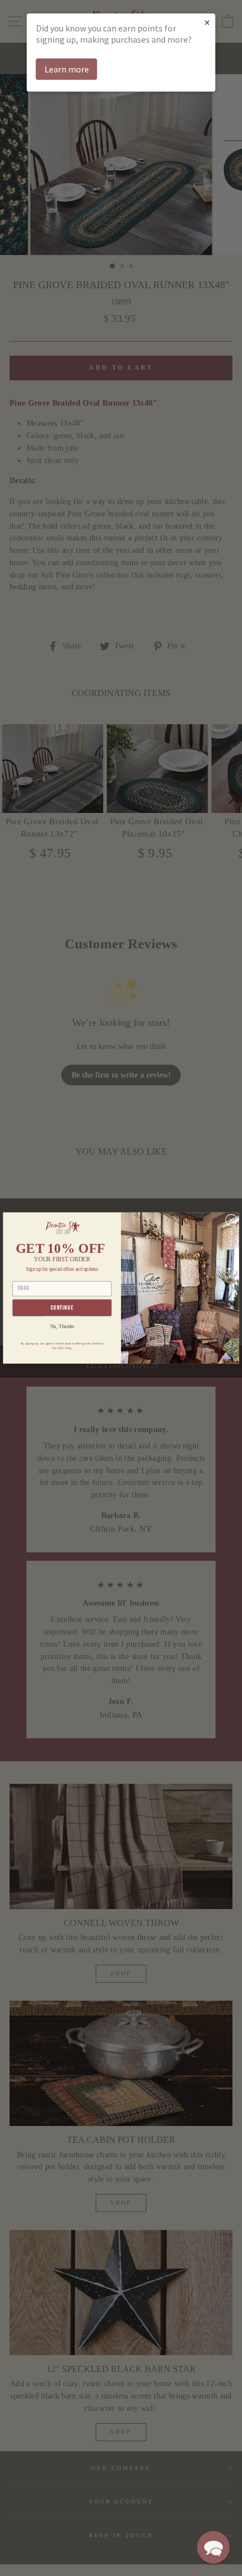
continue (62, 1308)
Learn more (67, 69)
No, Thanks (62, 1327)
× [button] (207, 22)
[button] (213, 2547)
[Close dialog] (232, 1220)
